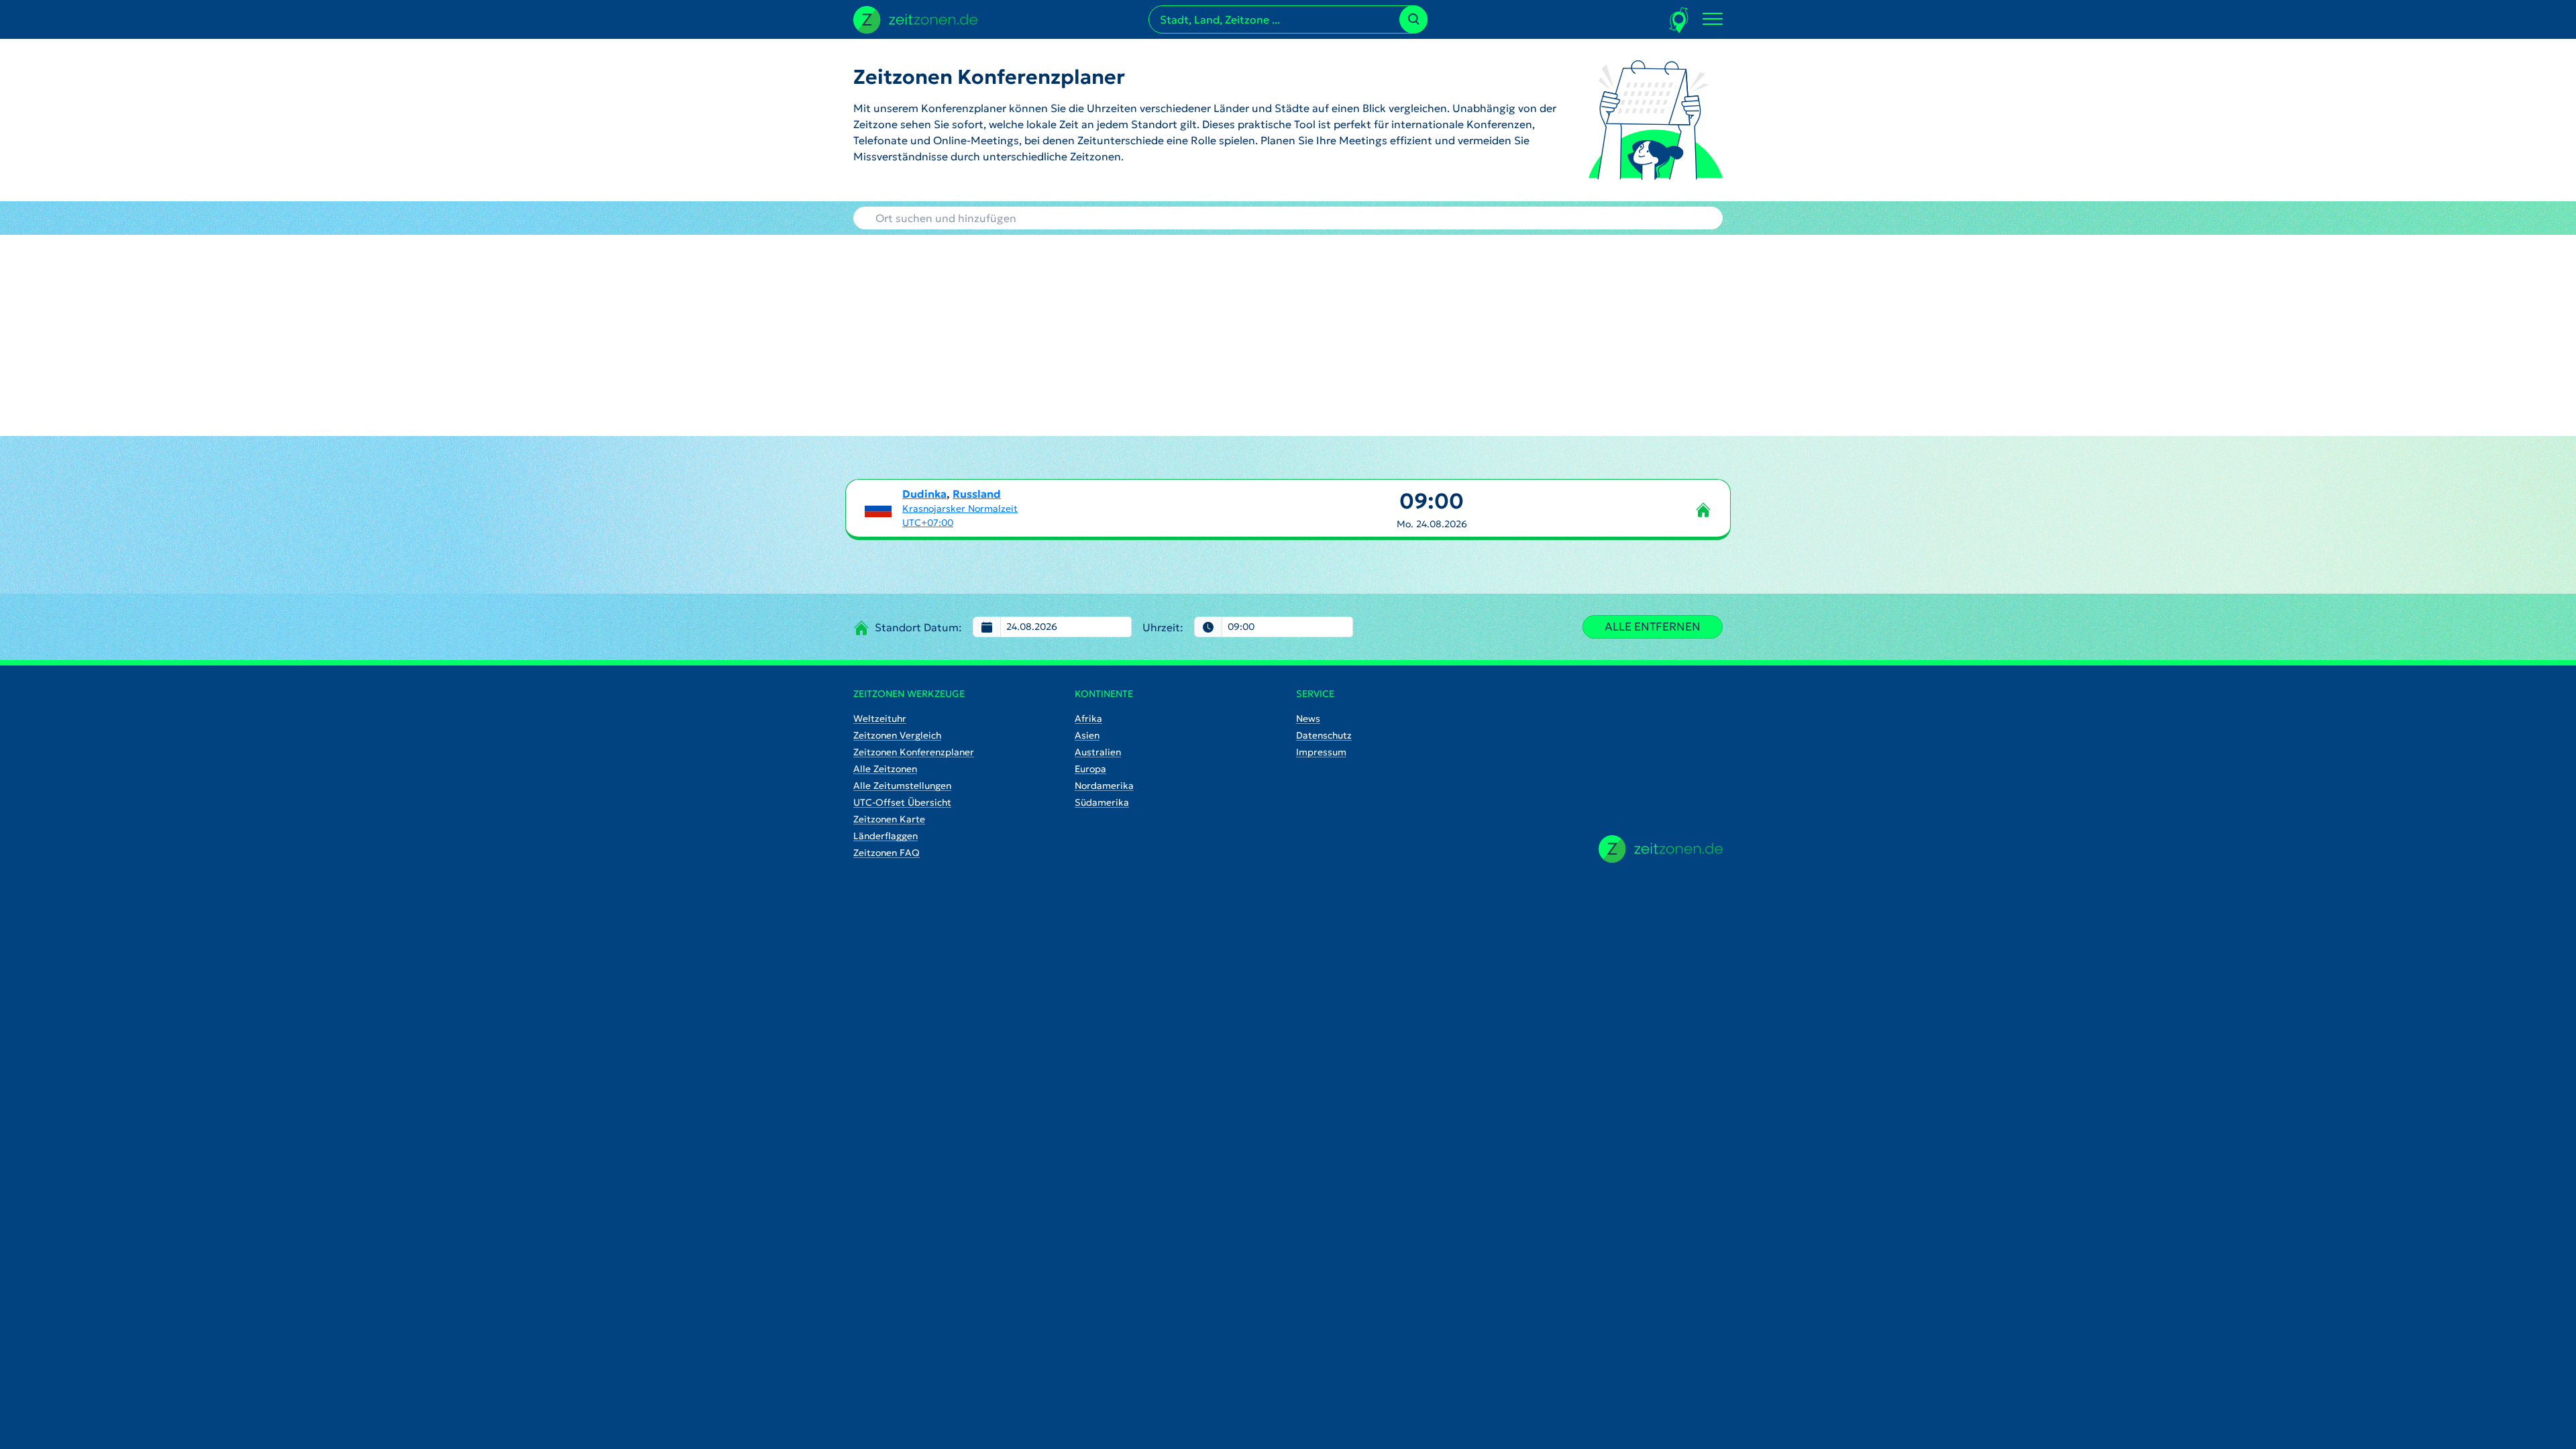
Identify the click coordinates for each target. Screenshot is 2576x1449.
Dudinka (924, 494)
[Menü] (1713, 19)
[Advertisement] (1288, 335)
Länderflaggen (885, 836)
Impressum (1321, 752)
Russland (977, 494)
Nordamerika (1104, 786)
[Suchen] (1413, 19)
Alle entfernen (1653, 627)
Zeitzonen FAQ (887, 853)
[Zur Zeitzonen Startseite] (915, 18)
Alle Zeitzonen (885, 769)
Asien (1087, 735)
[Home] (1661, 849)
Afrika (1088, 718)
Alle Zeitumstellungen (902, 786)
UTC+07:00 (928, 523)
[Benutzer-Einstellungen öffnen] (1679, 20)
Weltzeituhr (880, 718)
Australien (1098, 752)
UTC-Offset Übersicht (902, 802)
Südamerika (1102, 802)
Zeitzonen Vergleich (897, 735)
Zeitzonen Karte (889, 819)
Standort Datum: (918, 627)
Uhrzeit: (1163, 627)
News (1308, 718)
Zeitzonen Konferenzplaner (914, 752)
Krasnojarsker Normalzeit (960, 508)
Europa (1090, 769)
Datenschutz (1324, 735)
